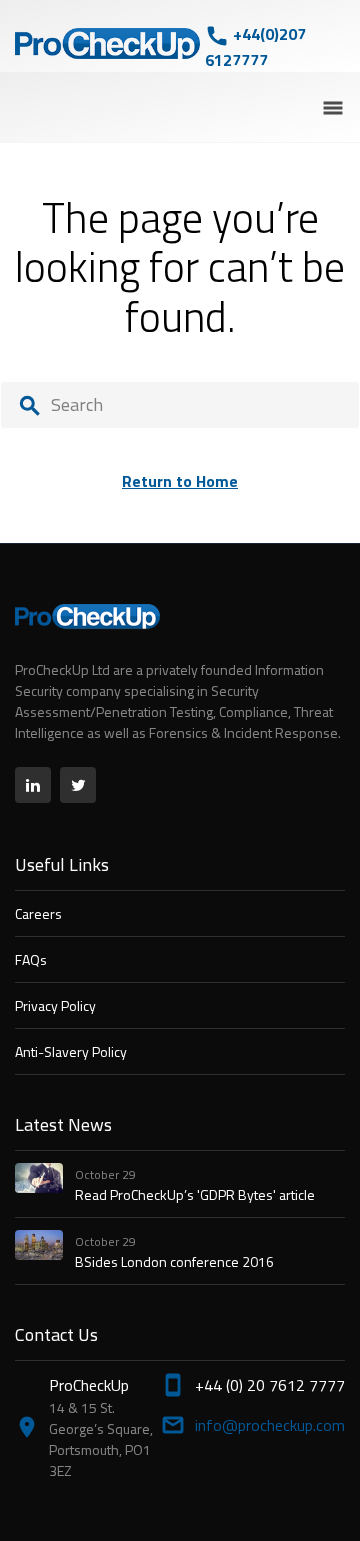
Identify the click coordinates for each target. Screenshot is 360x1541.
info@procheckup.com (270, 1425)
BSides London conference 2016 (174, 1261)
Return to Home (180, 481)
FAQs (31, 959)
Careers (38, 913)
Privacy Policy (55, 1005)
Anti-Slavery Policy (71, 1051)
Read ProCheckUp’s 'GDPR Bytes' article (195, 1194)
